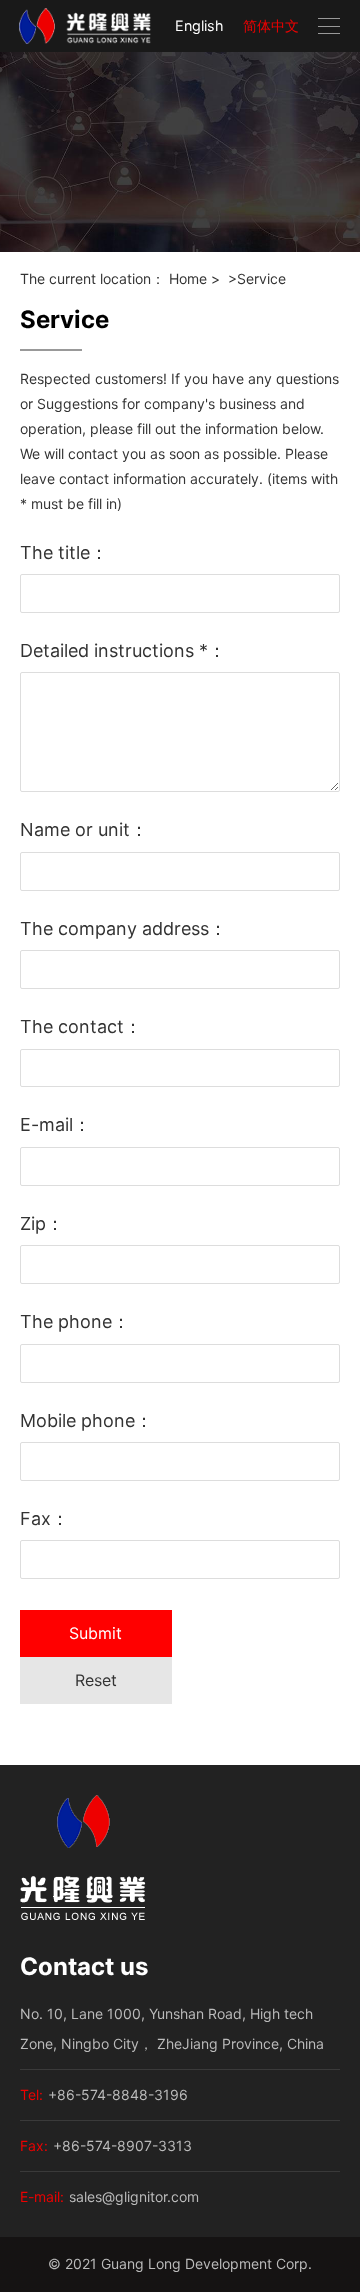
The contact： (81, 1026)
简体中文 (271, 25)
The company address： (123, 928)
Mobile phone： (86, 1420)
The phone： (75, 1321)
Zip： (42, 1223)
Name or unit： (84, 829)
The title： (64, 552)
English (199, 25)
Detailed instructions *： (123, 650)
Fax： (44, 1518)
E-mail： (55, 1124)
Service (261, 278)
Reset (96, 1680)
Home (188, 278)
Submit (95, 1633)
